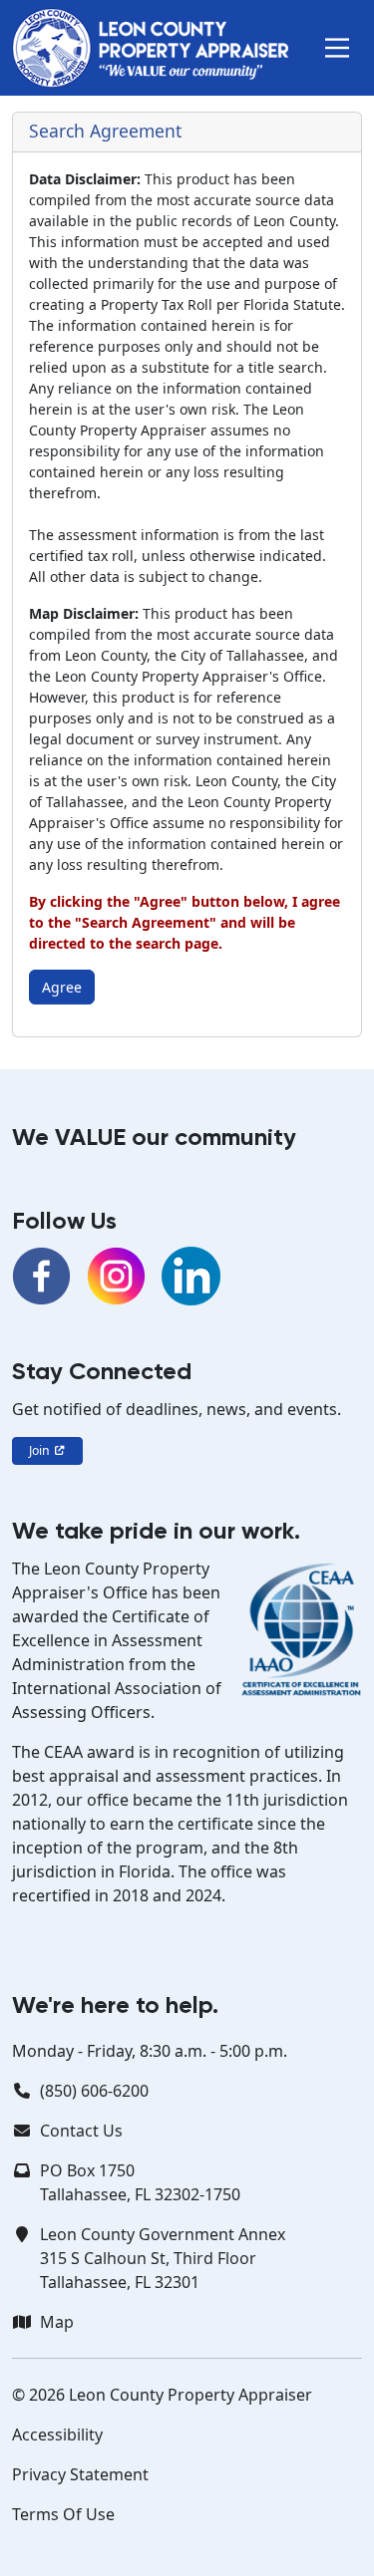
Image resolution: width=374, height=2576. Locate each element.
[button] (337, 48)
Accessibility (57, 2434)
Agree (62, 987)
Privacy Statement (80, 2474)
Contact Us (81, 2131)
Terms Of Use (63, 2514)
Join (41, 1450)
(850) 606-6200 (94, 2091)
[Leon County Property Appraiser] (151, 48)
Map (57, 2322)
